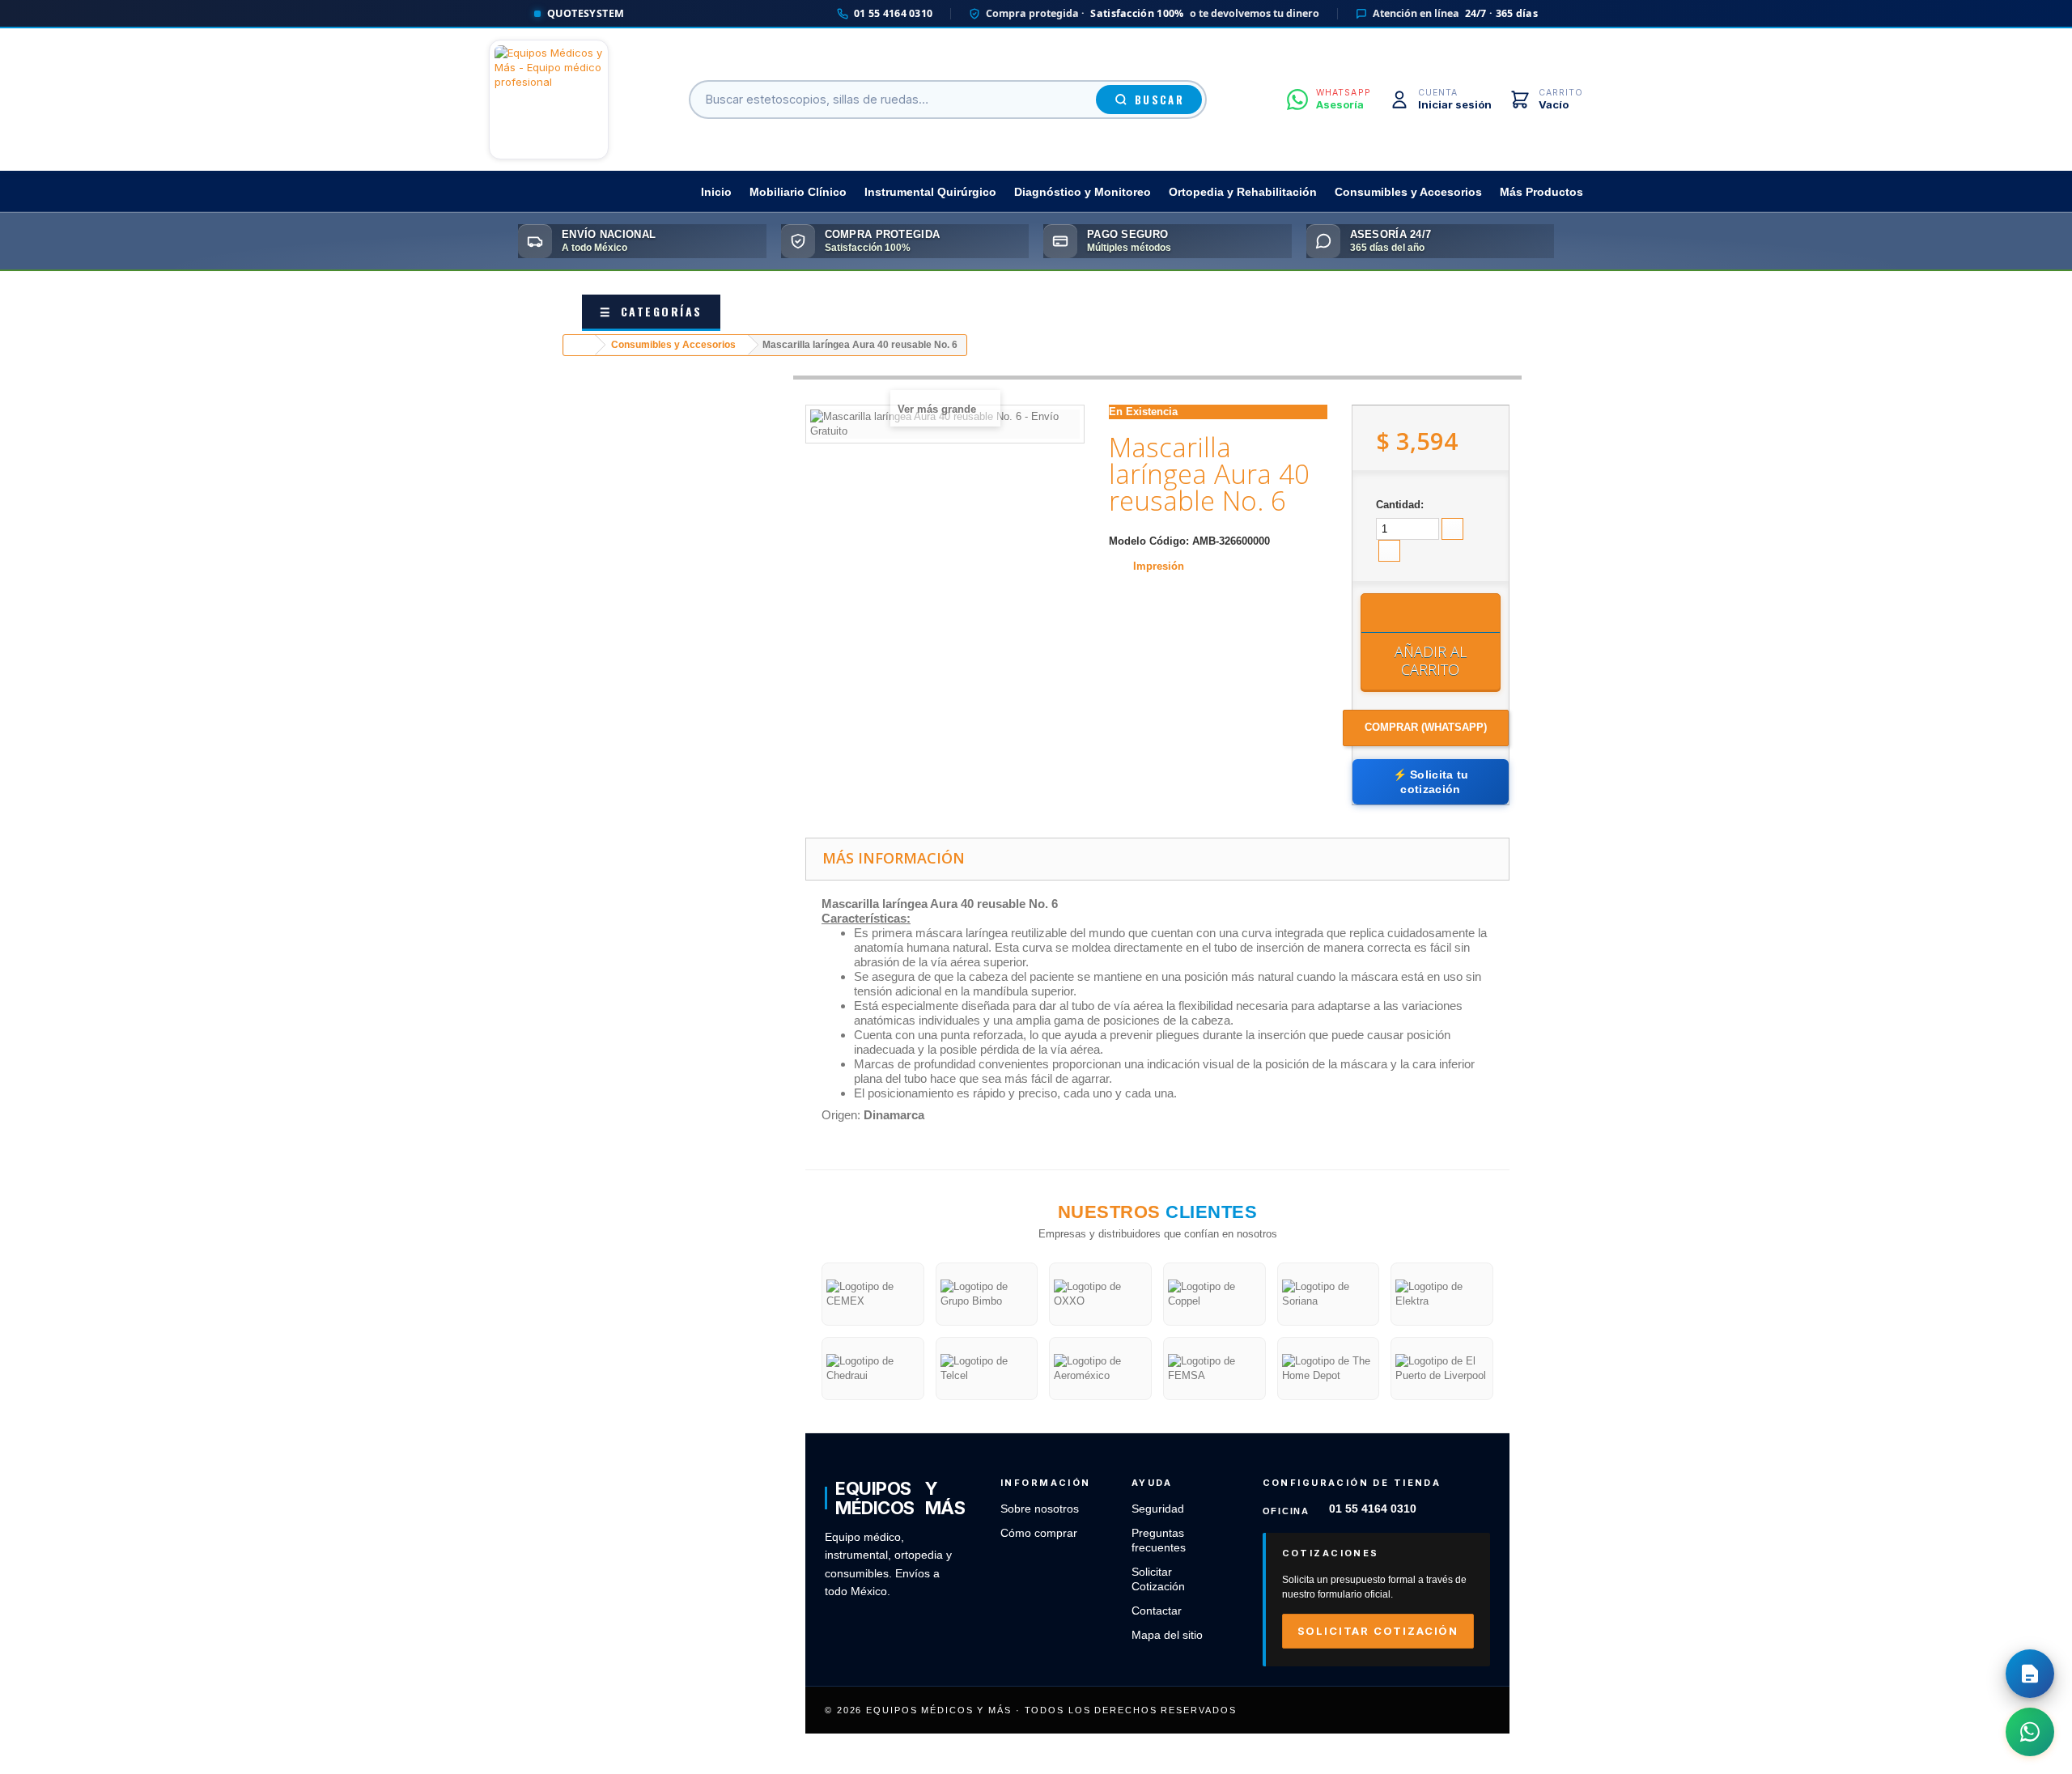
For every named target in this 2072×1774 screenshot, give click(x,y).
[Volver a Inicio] (580, 345)
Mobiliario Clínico (798, 192)
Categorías (651, 311)
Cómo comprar (1039, 1533)
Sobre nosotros (1040, 1509)
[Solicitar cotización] (2030, 1674)
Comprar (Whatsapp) (1426, 727)
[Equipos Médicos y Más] (549, 100)
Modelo (1127, 541)
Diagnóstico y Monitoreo (1083, 192)
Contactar (1157, 1611)
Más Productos (1541, 192)
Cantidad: (1400, 505)
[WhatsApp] (2030, 1732)
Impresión (1159, 566)
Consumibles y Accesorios (1408, 192)
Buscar (1159, 100)
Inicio (716, 192)
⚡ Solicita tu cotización (1431, 782)
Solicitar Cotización (1378, 1631)
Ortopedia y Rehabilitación (1243, 192)
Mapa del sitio (1167, 1635)
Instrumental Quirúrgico (930, 192)
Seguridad (1158, 1509)
